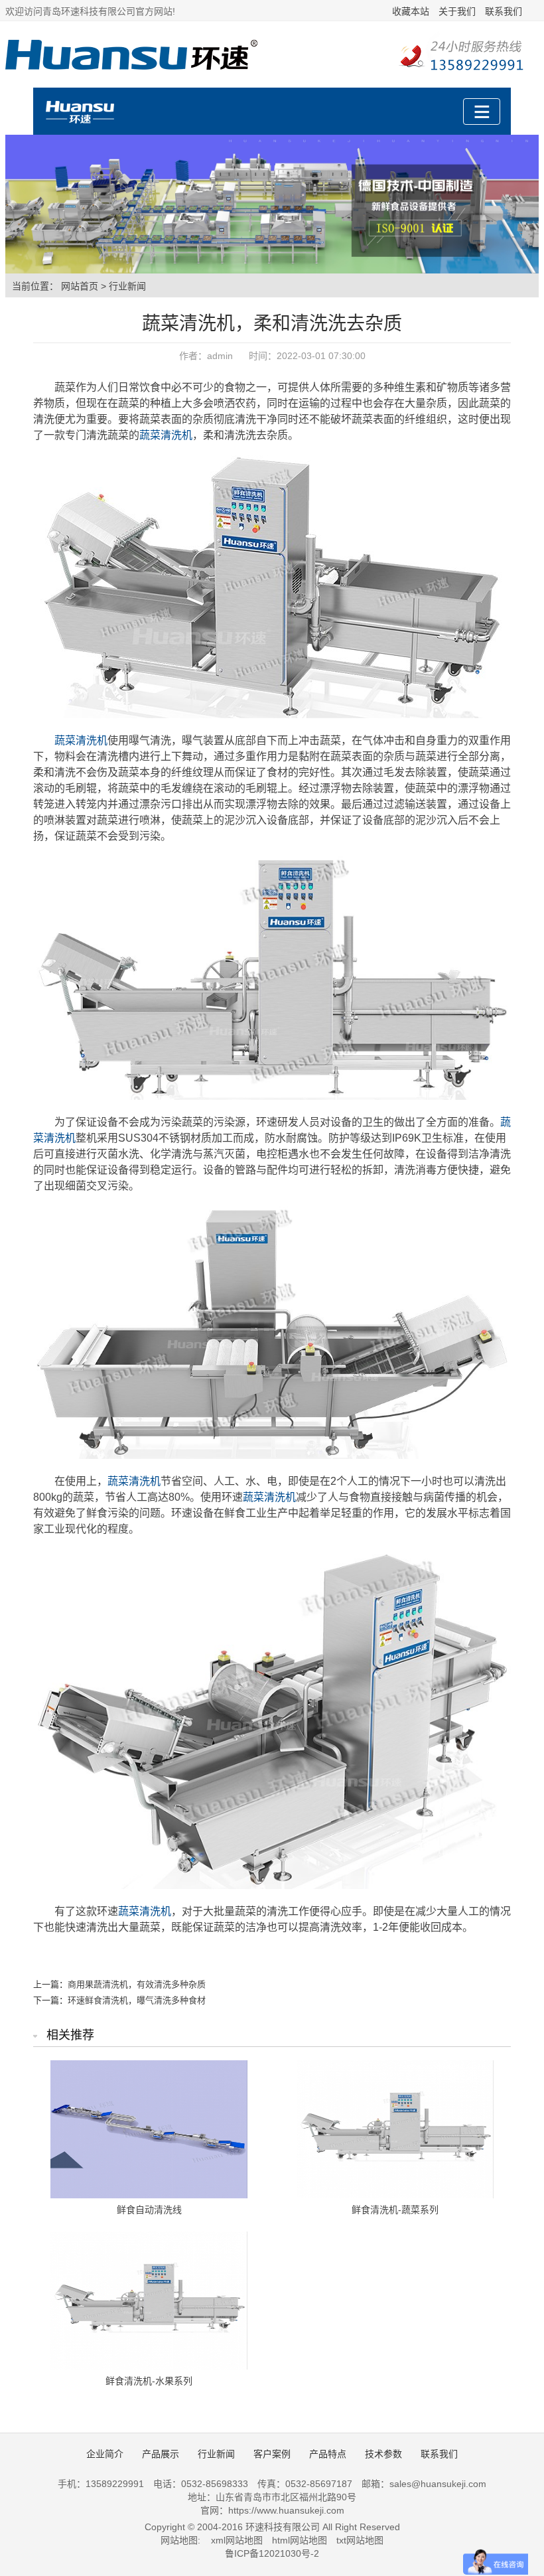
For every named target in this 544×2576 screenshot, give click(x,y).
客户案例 (272, 2454)
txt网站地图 (360, 2540)
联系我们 (504, 11)
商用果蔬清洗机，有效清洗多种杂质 (137, 1984)
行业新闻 (127, 286)
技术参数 (383, 2454)
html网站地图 (300, 2540)
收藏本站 (411, 11)
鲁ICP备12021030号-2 (272, 2553)
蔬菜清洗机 (166, 435)
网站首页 (80, 286)
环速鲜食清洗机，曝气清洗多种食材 (137, 2000)
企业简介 (105, 2454)
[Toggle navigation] (482, 112)
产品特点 (328, 2454)
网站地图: (180, 2540)
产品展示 (161, 2454)
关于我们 (457, 11)
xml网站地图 (237, 2540)
